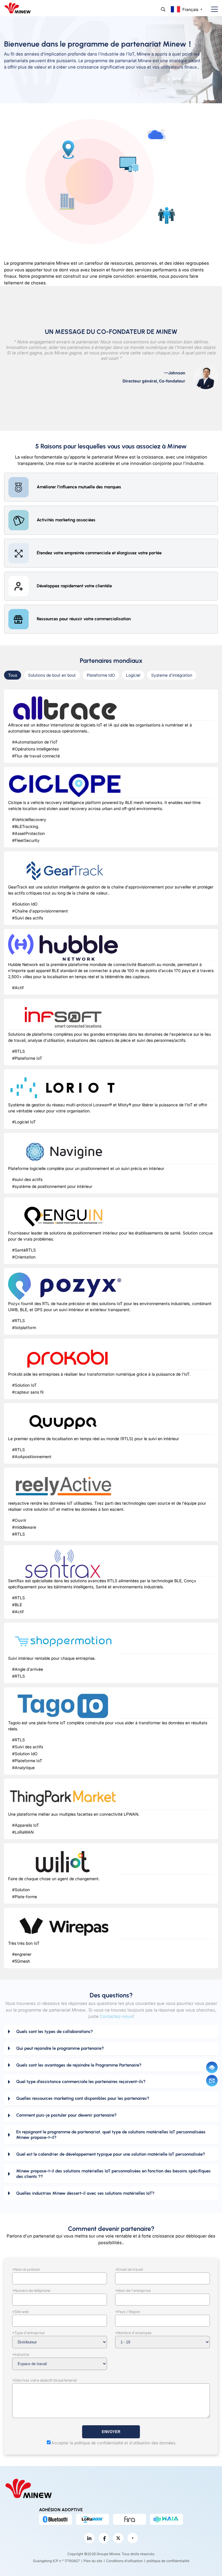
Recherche (163, 9)
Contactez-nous (116, 2016)
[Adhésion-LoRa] (92, 2519)
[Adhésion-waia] (166, 2519)
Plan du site (93, 2561)
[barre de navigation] (212, 9)
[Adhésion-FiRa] (129, 2519)
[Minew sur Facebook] (104, 2538)
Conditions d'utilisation (124, 2561)
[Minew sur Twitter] (118, 2538)
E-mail (212, 2081)
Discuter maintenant (212, 2067)
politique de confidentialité (168, 2561)
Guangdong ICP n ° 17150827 (56, 2561)
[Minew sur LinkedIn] (89, 2538)
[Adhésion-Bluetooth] (55, 2519)
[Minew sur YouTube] (133, 2538)
